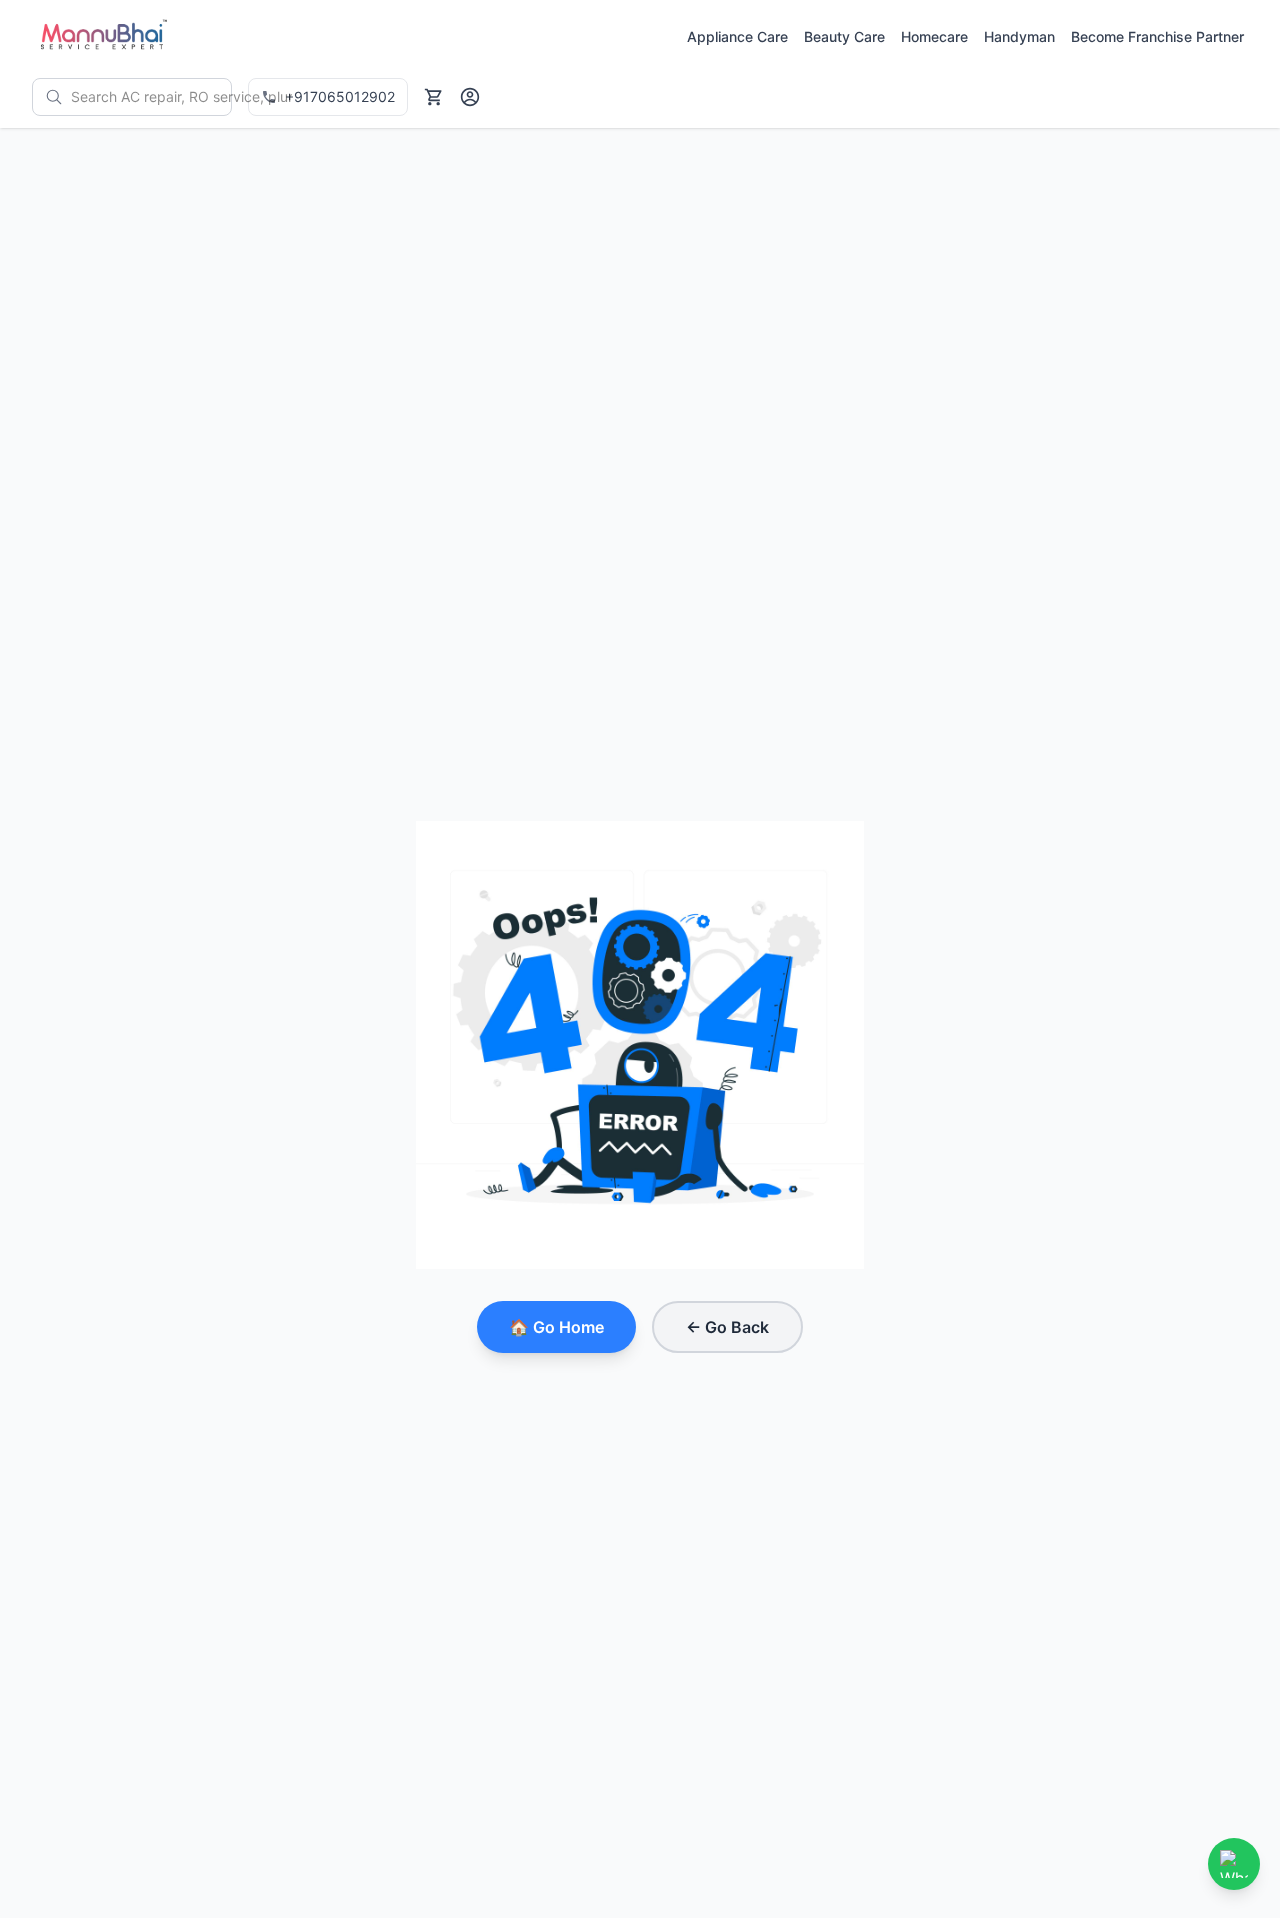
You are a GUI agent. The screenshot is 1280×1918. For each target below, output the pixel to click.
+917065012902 (340, 96)
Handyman (1019, 36)
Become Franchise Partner (1157, 36)
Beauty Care (844, 36)
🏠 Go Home (556, 1327)
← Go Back (727, 1327)
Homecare (934, 36)
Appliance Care (737, 36)
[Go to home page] (102, 37)
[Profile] (470, 97)
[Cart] (434, 97)
